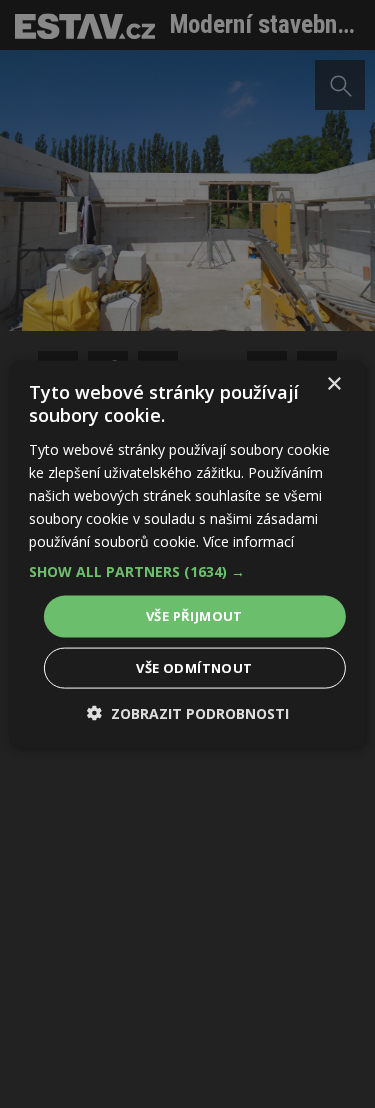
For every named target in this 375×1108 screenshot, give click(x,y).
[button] (187, 572)
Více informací (248, 541)
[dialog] (187, 554)
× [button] (333, 384)
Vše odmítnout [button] (194, 667)
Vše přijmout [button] (194, 616)
